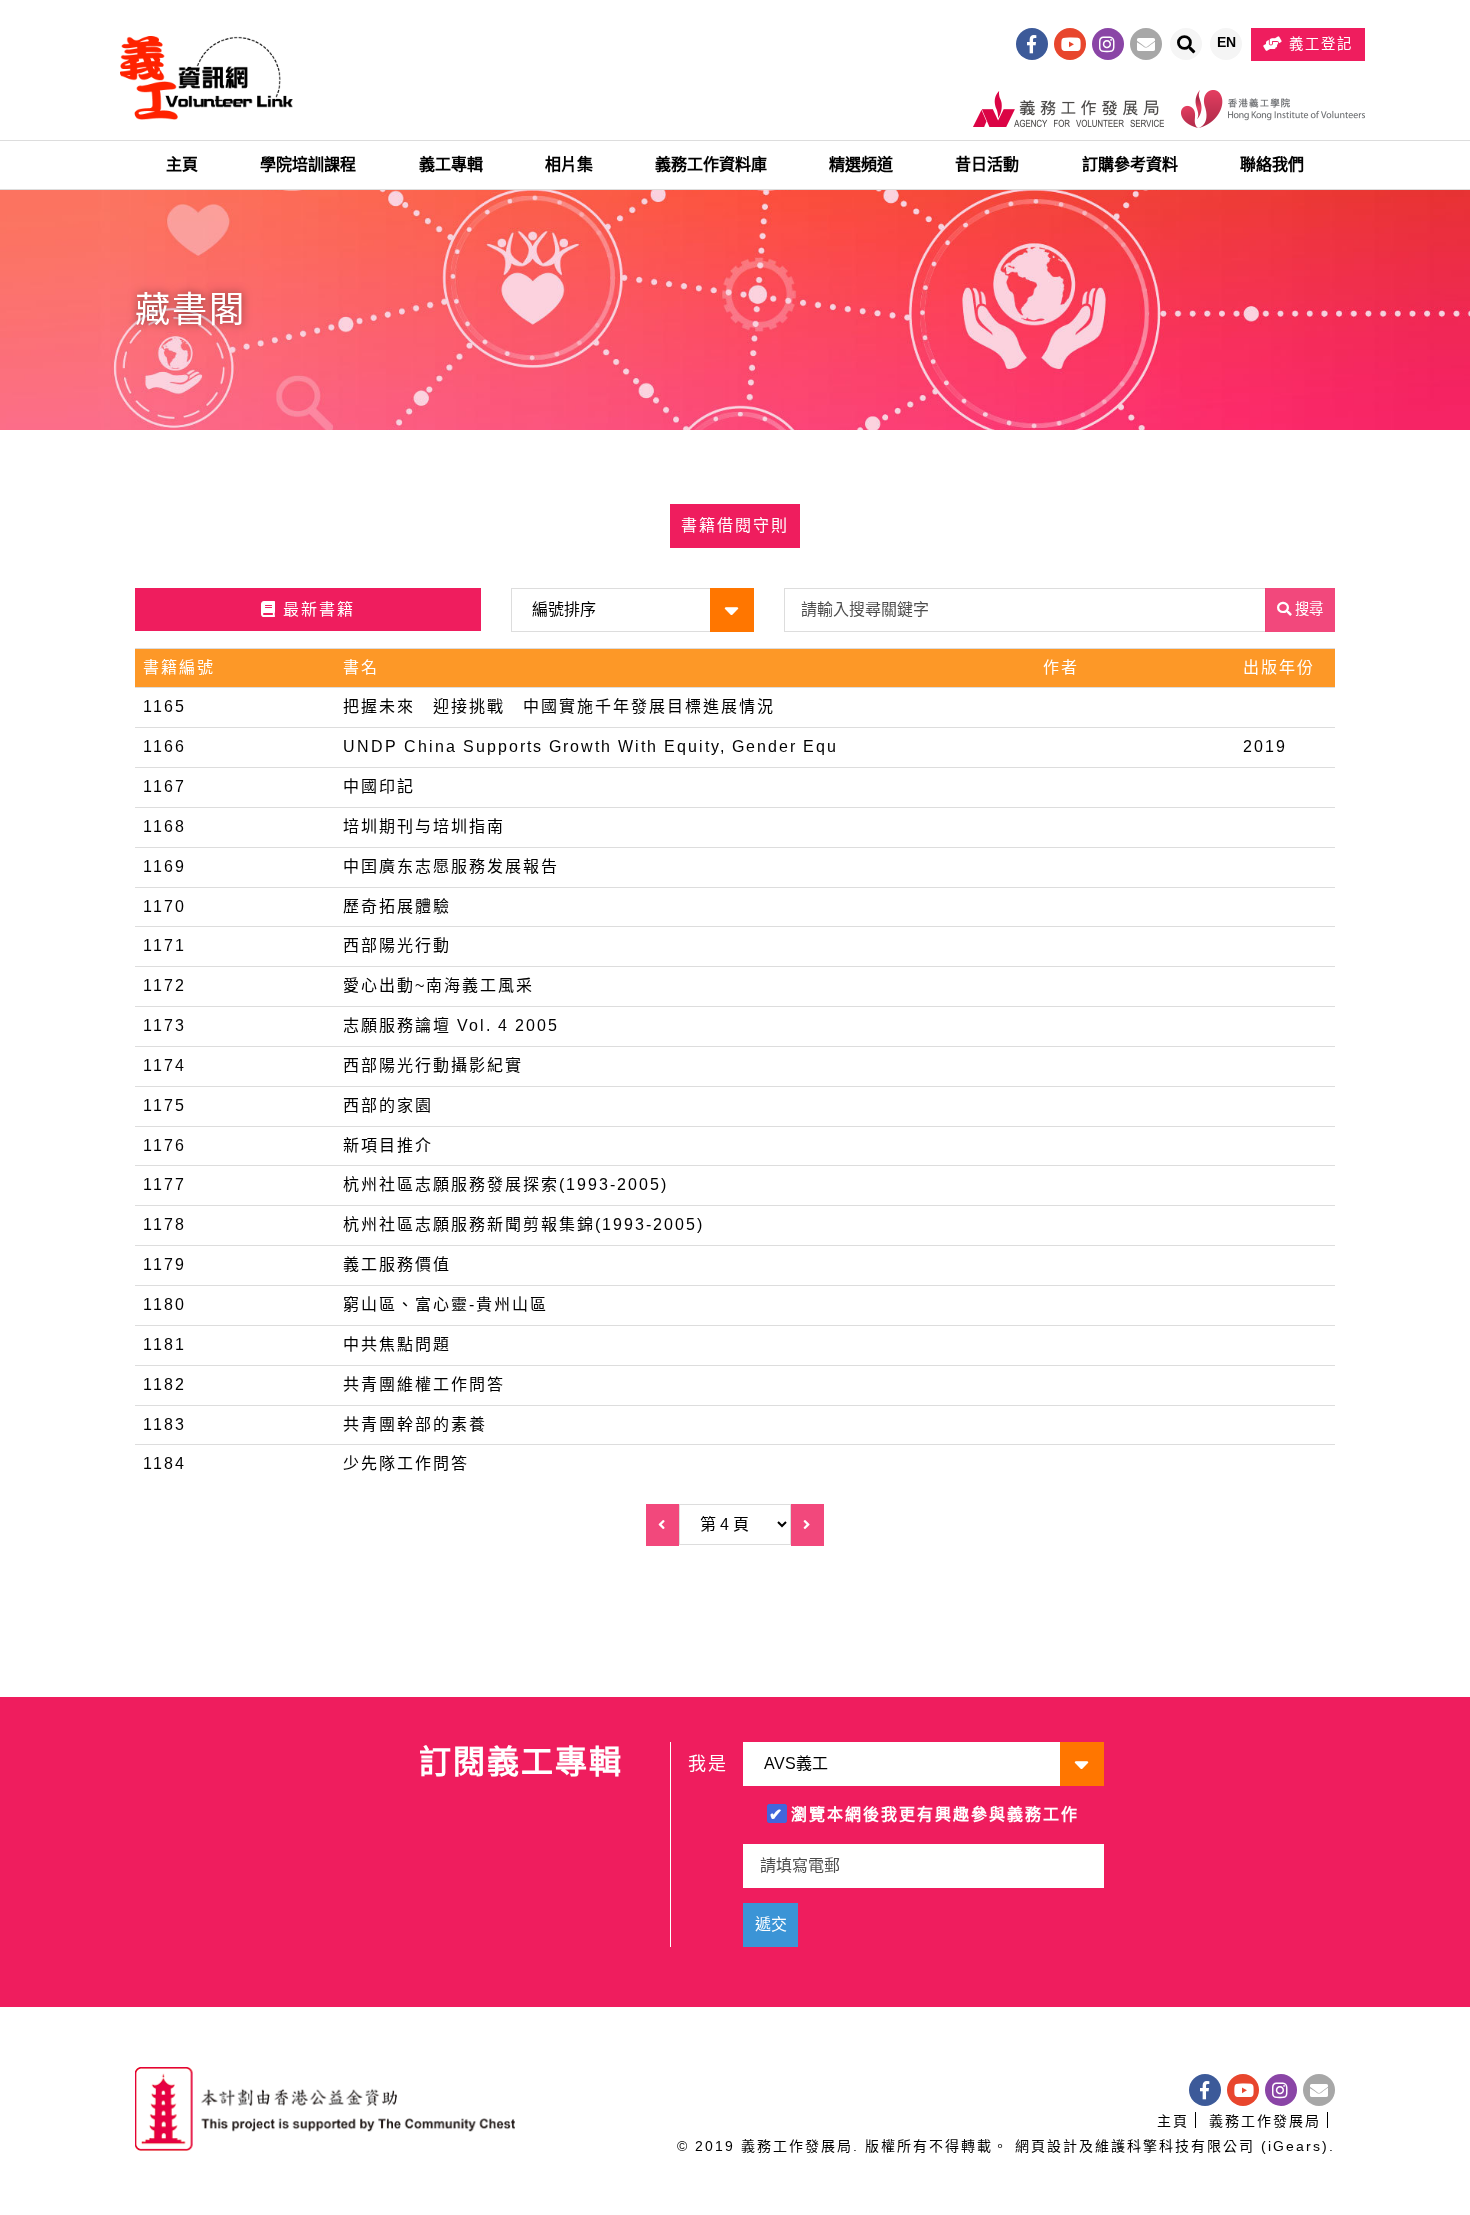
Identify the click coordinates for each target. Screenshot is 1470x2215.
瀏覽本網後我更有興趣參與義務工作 (934, 1814)
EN (1229, 47)
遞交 (771, 1924)
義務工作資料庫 (711, 164)
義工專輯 (451, 164)
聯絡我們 (1272, 164)
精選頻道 (861, 164)
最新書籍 (316, 609)
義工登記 (1318, 44)
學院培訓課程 (308, 164)
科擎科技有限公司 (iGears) (1228, 2146)
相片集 (569, 164)
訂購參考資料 (1130, 164)
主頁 (182, 164)
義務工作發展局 (1265, 2121)
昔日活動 (987, 164)
